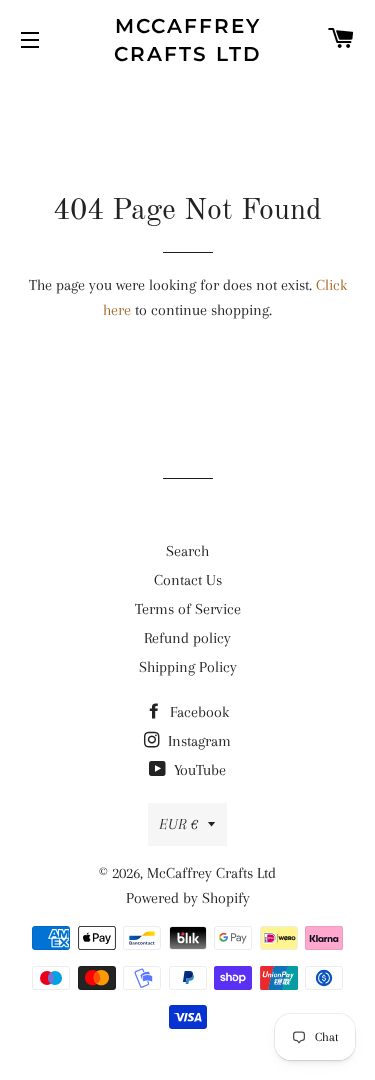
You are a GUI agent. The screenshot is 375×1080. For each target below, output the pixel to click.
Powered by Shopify (188, 898)
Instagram (197, 741)
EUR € (178, 824)
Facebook (197, 712)
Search (187, 551)
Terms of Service (188, 609)
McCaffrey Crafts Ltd (188, 40)
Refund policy (187, 638)
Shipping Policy (188, 667)
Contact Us (188, 580)
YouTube (198, 770)
